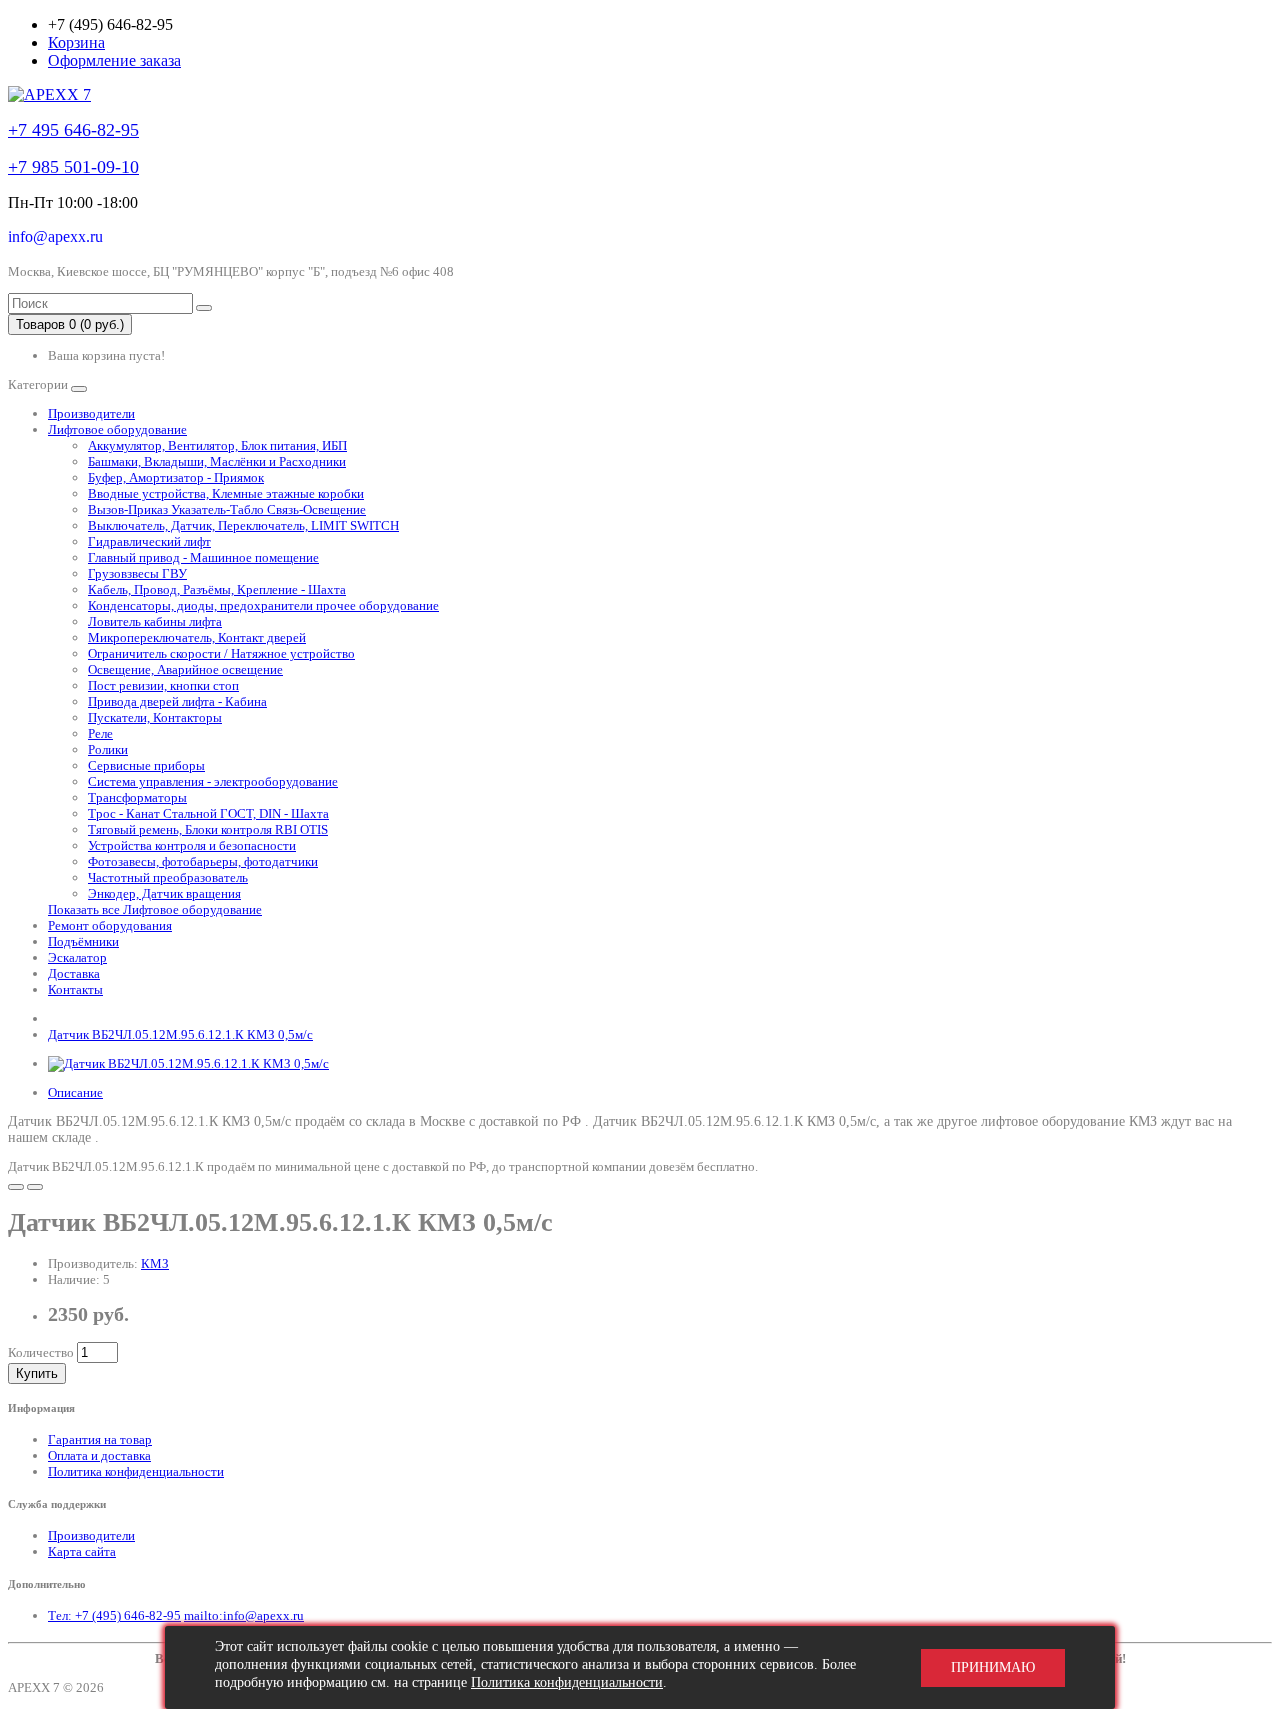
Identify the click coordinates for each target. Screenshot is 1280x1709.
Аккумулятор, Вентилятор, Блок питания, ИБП (217, 445)
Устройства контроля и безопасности (192, 845)
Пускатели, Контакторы (155, 717)
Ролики (108, 749)
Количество (41, 1352)
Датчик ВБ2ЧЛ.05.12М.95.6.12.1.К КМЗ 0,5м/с (180, 1034)
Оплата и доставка (99, 1455)
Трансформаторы (137, 797)
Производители (91, 413)
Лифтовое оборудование (117, 429)
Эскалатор (77, 957)
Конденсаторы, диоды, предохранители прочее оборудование (263, 605)
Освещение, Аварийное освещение (185, 669)
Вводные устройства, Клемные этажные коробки (226, 493)
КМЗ (155, 1263)
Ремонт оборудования (110, 925)
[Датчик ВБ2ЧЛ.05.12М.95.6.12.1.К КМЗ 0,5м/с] (188, 1063)
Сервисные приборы (146, 765)
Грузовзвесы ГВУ (137, 573)
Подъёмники (83, 941)
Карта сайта (82, 1551)
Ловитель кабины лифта (155, 621)
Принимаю (993, 1667)
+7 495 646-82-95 (73, 130)
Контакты (75, 989)
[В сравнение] (35, 1187)
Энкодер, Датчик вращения (164, 893)
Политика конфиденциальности (136, 1471)
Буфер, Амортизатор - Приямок (176, 477)
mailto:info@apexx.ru (244, 1615)
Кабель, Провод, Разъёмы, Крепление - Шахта (217, 589)
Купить (37, 1373)
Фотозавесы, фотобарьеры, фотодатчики (203, 861)
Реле (100, 733)
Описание (75, 1092)
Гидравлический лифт (149, 541)
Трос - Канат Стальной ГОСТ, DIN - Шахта (208, 813)
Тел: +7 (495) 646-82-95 (114, 1615)
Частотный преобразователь (168, 877)
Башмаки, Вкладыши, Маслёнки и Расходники (217, 461)
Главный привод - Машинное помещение (203, 557)
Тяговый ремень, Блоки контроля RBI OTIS (208, 829)
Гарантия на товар (100, 1439)
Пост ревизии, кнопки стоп (163, 685)
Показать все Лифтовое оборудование (155, 909)
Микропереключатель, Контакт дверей (197, 637)
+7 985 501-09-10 (73, 167)
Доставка (74, 973)
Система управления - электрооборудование (213, 781)
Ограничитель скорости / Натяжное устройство (221, 653)
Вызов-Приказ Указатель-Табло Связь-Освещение (227, 509)
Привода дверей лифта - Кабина (177, 701)
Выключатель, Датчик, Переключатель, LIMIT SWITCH (243, 525)
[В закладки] (16, 1187)
